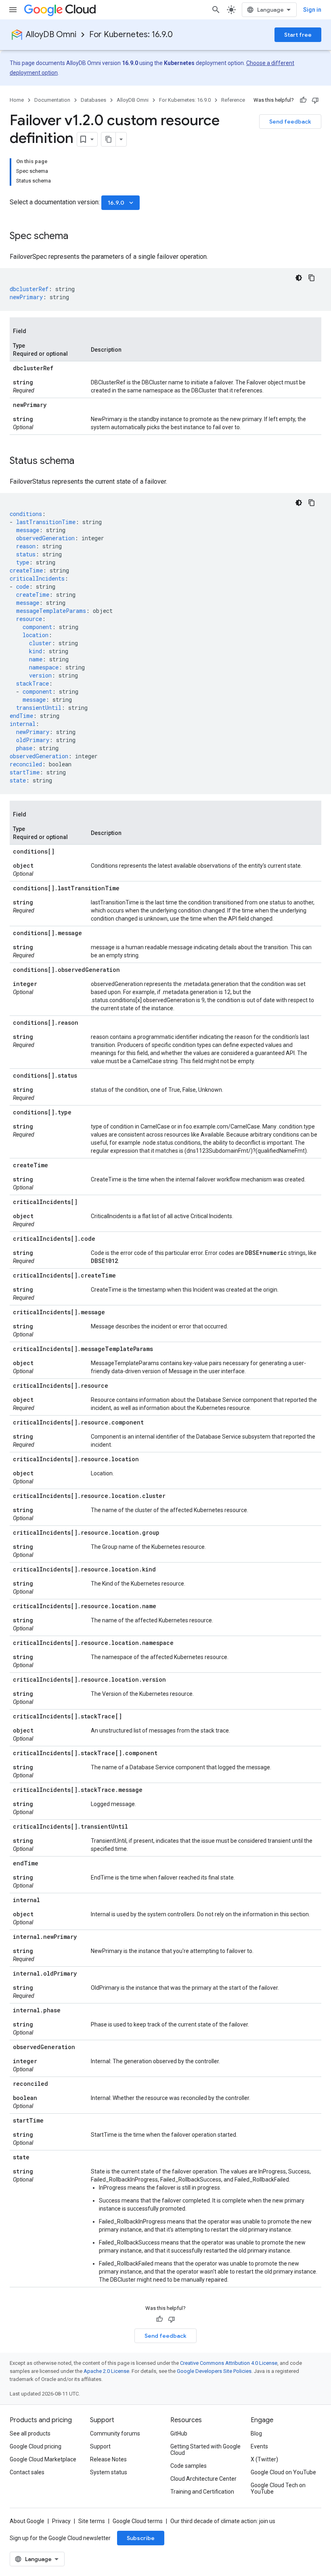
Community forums (115, 2433)
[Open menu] (13, 10)
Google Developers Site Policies (214, 2371)
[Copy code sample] (312, 278)
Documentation (52, 100)
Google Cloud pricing (36, 2446)
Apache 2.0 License (106, 2371)
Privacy (61, 2521)
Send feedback (290, 122)
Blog (256, 2433)
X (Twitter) (264, 2459)
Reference (233, 100)
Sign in (312, 10)
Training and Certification (202, 2492)
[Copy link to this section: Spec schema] (76, 237)
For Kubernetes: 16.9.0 (131, 35)
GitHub (179, 2433)
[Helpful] (303, 100)
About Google (27, 2521)
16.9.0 (121, 203)
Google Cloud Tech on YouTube (278, 2488)
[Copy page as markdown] (109, 139)
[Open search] (216, 10)
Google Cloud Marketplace (43, 2459)
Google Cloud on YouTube (283, 2472)
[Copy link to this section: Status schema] (82, 461)
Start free (298, 35)
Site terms (92, 2521)
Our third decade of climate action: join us (223, 2521)
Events (259, 2446)
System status (109, 2472)
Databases (93, 100)
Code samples (189, 2466)
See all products (30, 2433)
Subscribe (141, 2538)
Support (100, 2446)
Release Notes (108, 2459)
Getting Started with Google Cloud (205, 2450)
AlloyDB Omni (51, 35)
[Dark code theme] (299, 278)
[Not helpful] (315, 100)
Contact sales (27, 2472)
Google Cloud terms (138, 2521)
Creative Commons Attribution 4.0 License (229, 2363)
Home (17, 100)
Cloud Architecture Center (203, 2479)
